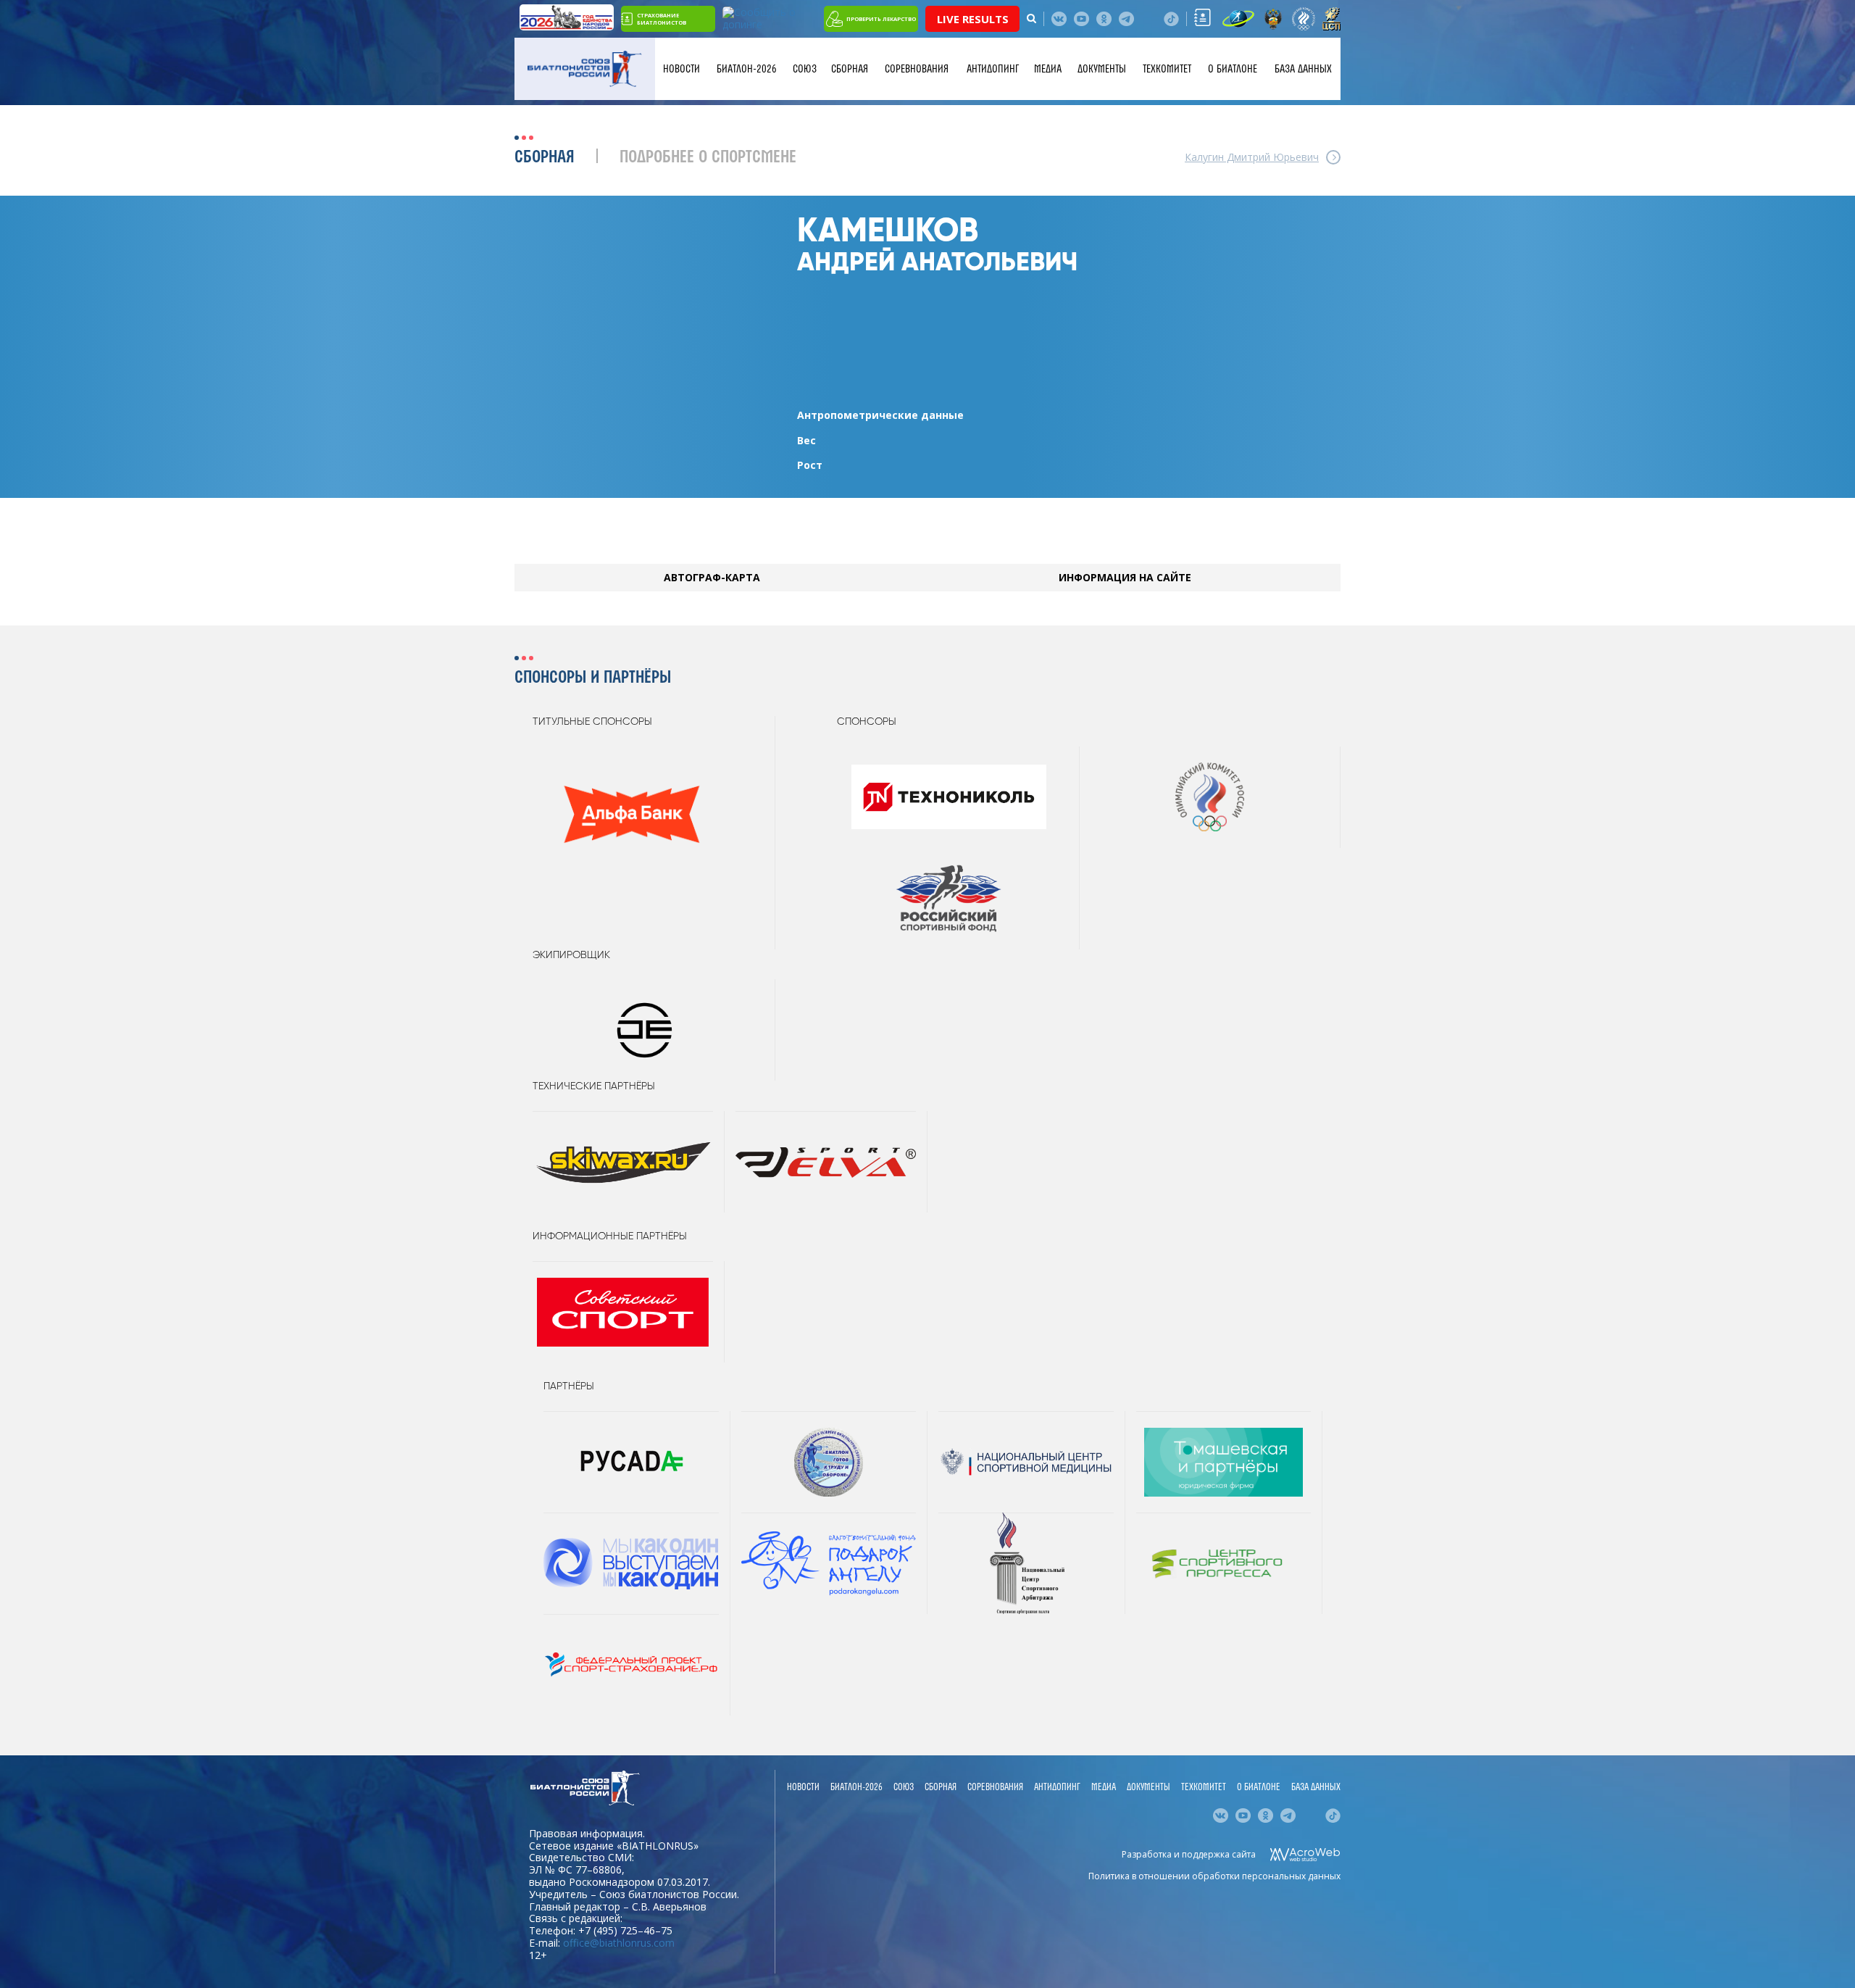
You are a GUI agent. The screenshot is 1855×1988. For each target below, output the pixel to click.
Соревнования (917, 69)
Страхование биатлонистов (662, 19)
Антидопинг (993, 69)
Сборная (850, 69)
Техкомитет (1167, 69)
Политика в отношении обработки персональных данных (1214, 1876)
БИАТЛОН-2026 (747, 69)
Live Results (973, 19)
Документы (1102, 69)
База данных (1303, 69)
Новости (681, 69)
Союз (805, 69)
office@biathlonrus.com (619, 1943)
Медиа (1048, 69)
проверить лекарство (881, 19)
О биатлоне (1233, 69)
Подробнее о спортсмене (708, 158)
